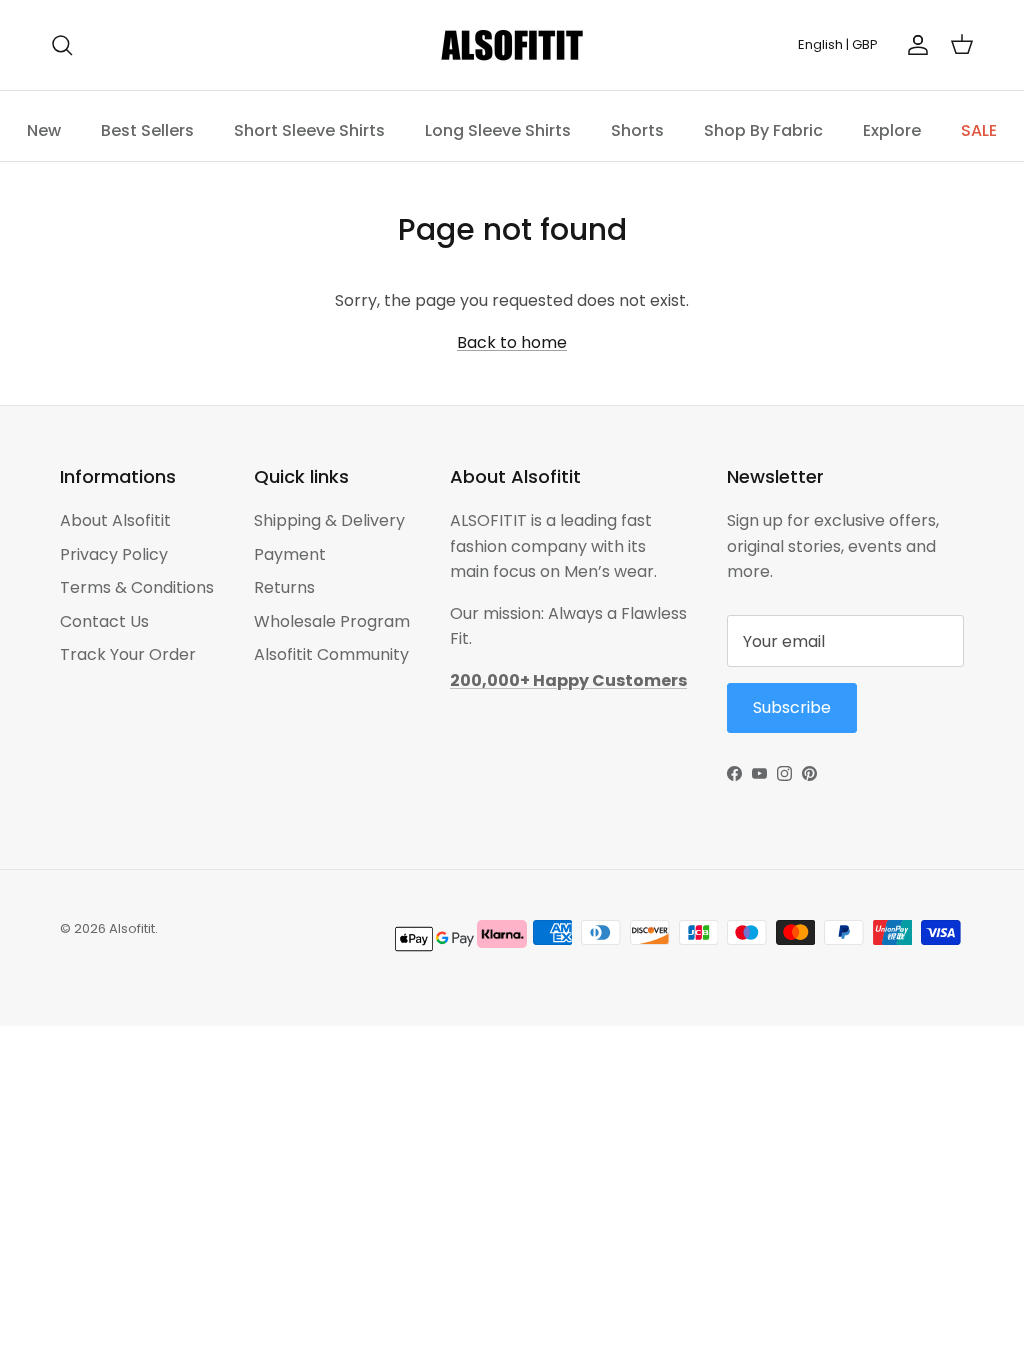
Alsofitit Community (331, 654)
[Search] (62, 45)
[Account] (914, 45)
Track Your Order (128, 654)
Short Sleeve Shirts (309, 130)
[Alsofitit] (512, 45)
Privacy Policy (114, 554)
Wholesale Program (332, 621)
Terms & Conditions (137, 587)
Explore (892, 130)
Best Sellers (147, 130)
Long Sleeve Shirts (498, 130)
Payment (290, 554)
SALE (979, 130)
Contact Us (104, 621)
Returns (284, 587)
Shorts (637, 130)
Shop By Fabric (763, 130)
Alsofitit (132, 928)
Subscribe (792, 707)
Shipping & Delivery (329, 520)
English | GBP (838, 44)
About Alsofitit (115, 520)
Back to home (512, 342)
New (44, 130)
